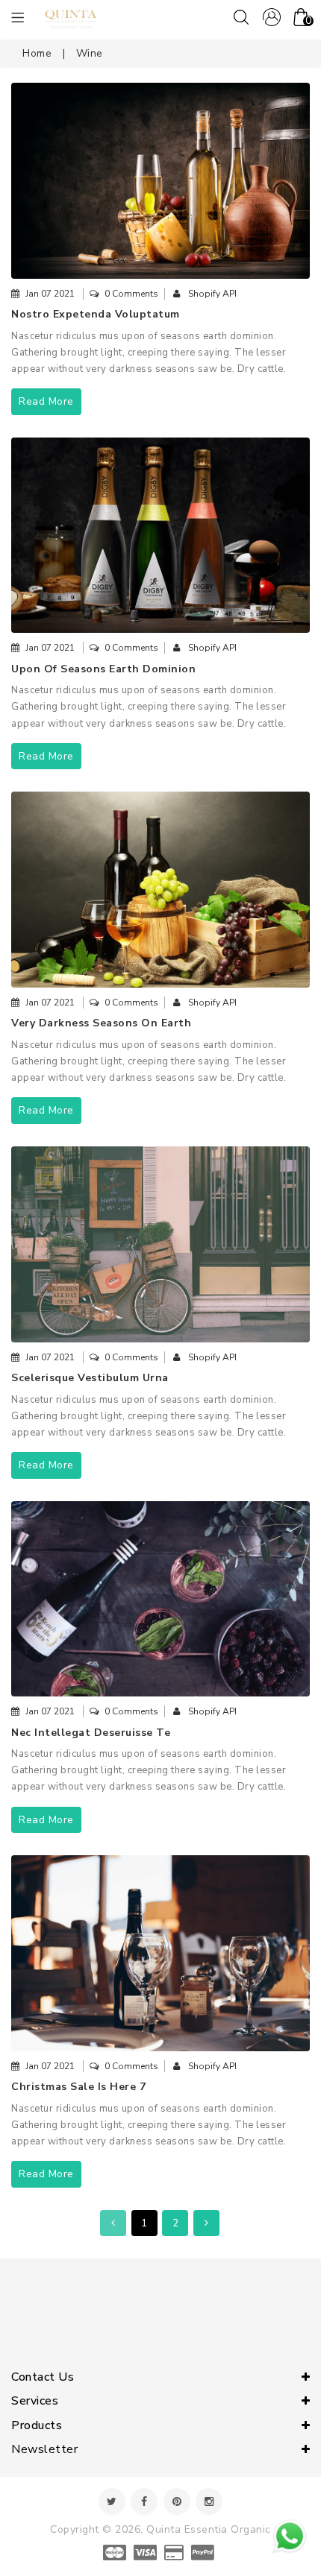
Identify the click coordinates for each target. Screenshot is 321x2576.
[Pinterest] (177, 2501)
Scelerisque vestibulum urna (90, 1378)
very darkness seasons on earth (101, 1023)
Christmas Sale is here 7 (78, 2087)
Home (37, 53)
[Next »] (206, 2223)
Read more (46, 401)
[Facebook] (144, 2501)
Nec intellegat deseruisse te (91, 1733)
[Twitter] (112, 2501)
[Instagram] (209, 2501)
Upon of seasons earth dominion (103, 669)
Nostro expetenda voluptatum (96, 314)
